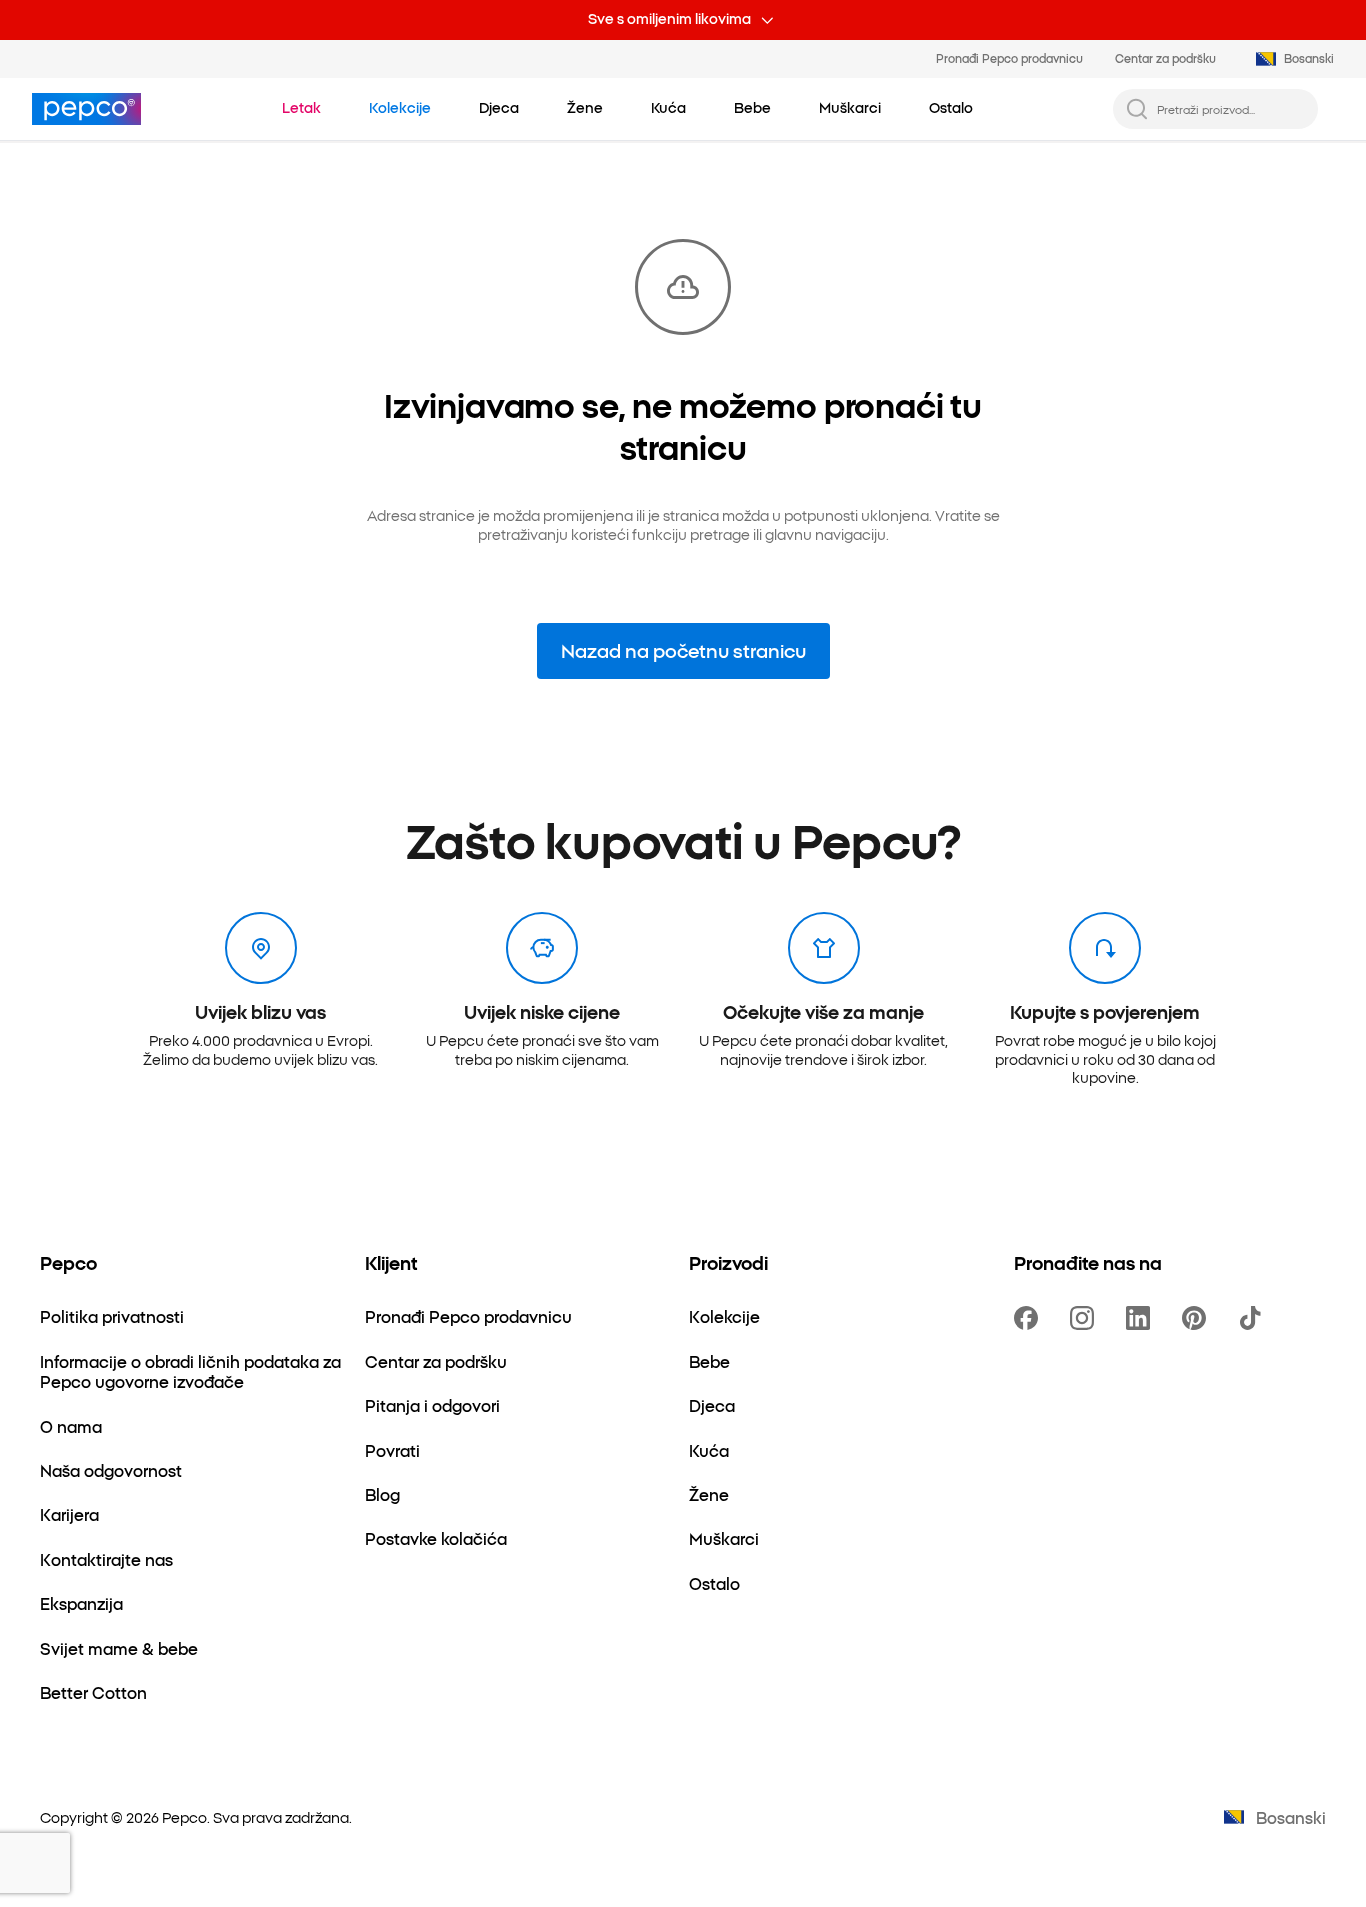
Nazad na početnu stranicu (683, 650)
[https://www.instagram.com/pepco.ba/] (1086, 1318)
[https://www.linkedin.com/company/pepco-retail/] (1142, 1318)
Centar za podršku (1165, 58)
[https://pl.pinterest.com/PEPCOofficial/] (1198, 1318)
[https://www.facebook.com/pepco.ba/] (1030, 1318)
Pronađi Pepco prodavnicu (1009, 58)
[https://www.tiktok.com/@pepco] (1254, 1318)
